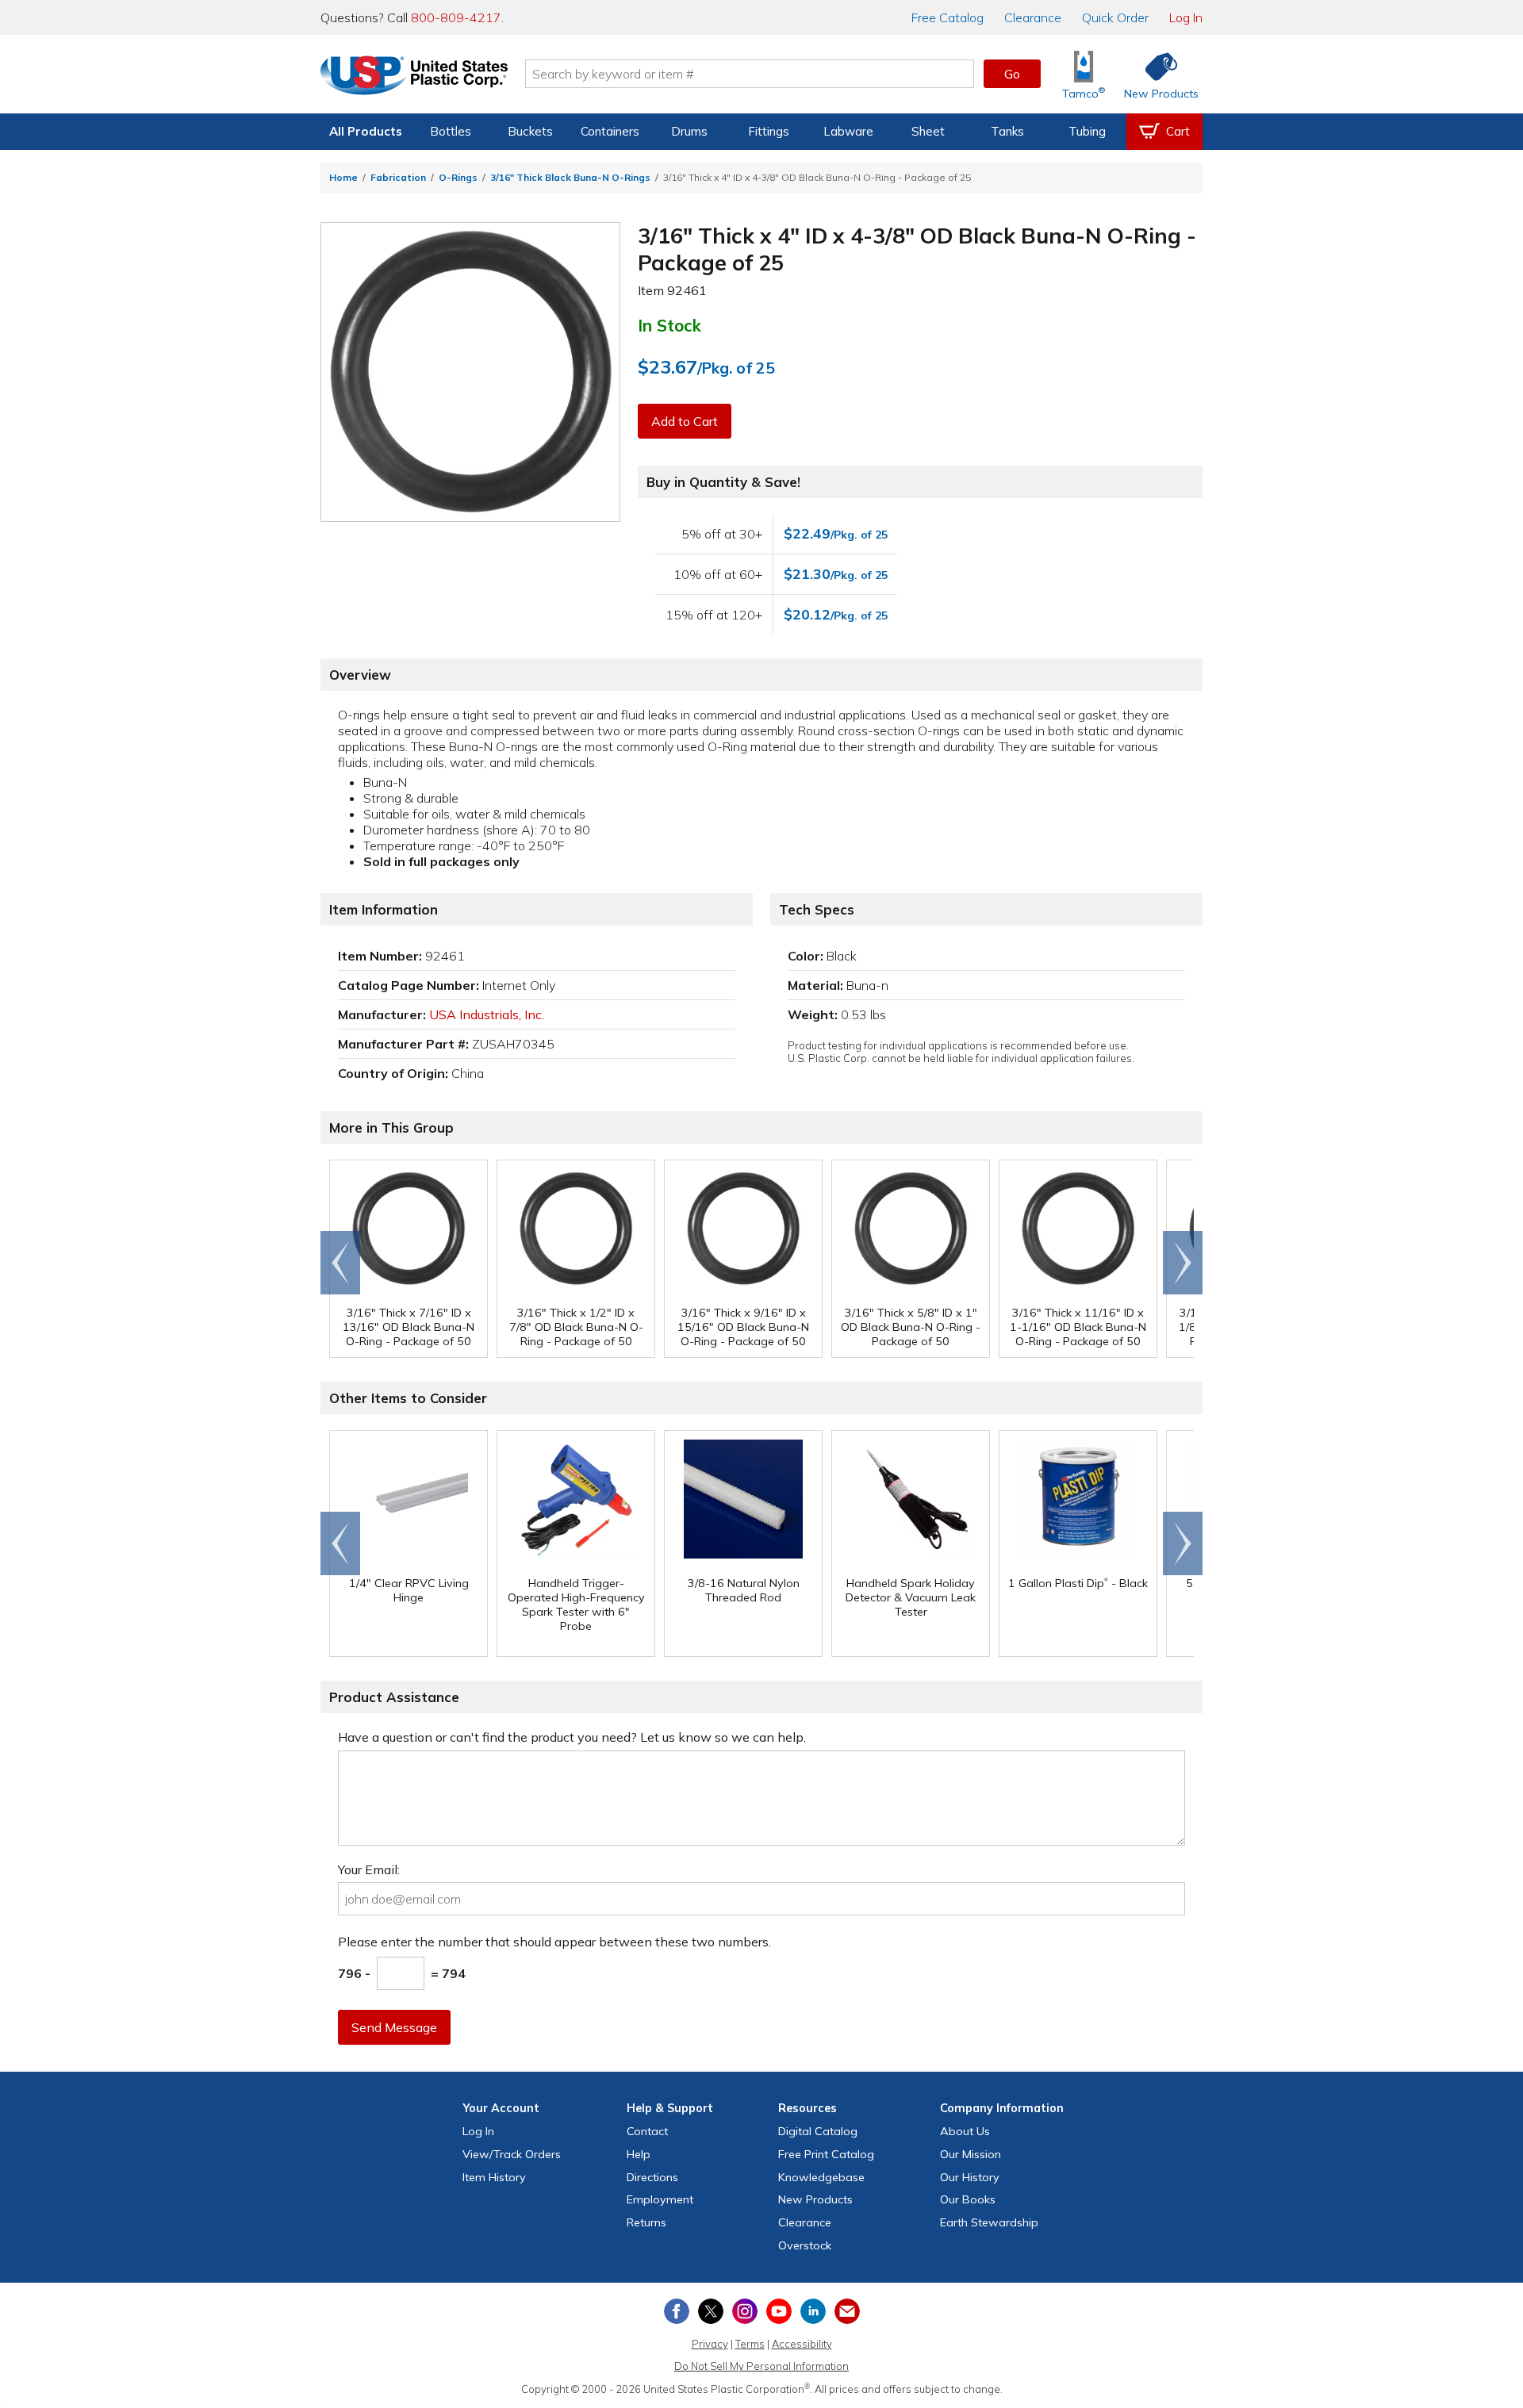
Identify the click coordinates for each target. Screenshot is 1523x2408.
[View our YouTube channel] (779, 2311)
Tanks (1007, 131)
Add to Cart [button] (685, 421)
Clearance (1033, 17)
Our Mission (971, 2154)
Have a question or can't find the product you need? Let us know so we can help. (572, 1737)
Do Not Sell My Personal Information (761, 2366)
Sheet (928, 131)
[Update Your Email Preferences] (847, 2311)
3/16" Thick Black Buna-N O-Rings (570, 177)
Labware (848, 131)
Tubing (1087, 131)
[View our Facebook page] (677, 2311)
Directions (652, 2177)
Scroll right (1183, 1263)
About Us (965, 2131)
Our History (970, 2177)
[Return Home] (414, 77)
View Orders (512, 2154)
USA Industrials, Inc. (487, 1014)
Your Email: (369, 1869)
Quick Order (1115, 17)
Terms (750, 2344)
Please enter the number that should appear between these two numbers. (554, 1942)
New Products (815, 2199)
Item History (494, 2177)
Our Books (968, 2199)
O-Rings (458, 177)
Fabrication (398, 177)
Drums (689, 131)
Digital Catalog (818, 2131)
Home (343, 177)
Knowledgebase (821, 2177)
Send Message (394, 2027)
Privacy (710, 2344)
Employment (660, 2199)
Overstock (805, 2245)
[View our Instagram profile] (745, 2311)
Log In (1186, 17)
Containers (610, 131)
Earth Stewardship (989, 2222)
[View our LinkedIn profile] (813, 2311)
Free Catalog (826, 2154)
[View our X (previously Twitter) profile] (711, 2311)
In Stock (669, 325)
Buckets (530, 131)
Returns (646, 2222)
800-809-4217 (456, 17)
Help (639, 2154)
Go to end (341, 1263)
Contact (647, 2131)
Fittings (769, 131)
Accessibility (802, 2344)
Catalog (948, 17)
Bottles (451, 131)
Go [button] (1012, 74)
